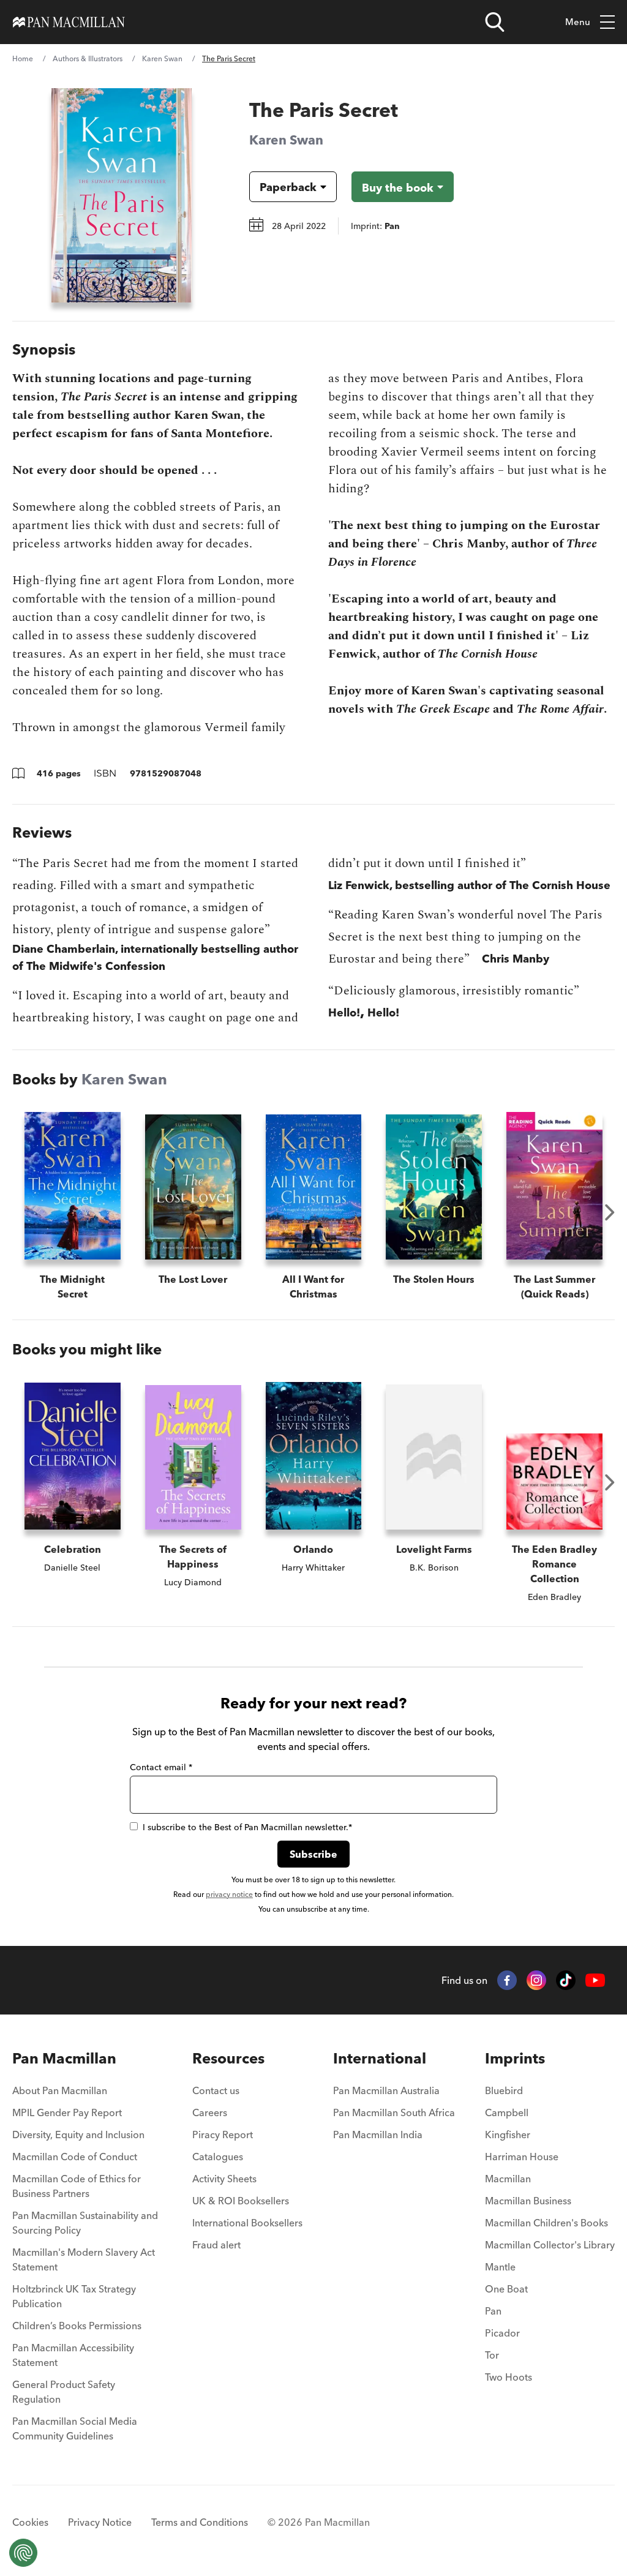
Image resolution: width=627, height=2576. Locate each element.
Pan (493, 2311)
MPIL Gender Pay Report (67, 2112)
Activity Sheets (224, 2179)
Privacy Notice (100, 2522)
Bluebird (504, 2090)
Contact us (216, 2090)
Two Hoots (509, 2377)
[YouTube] (595, 1981)
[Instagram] (536, 1980)
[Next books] (610, 1212)
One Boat (506, 2289)
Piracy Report (223, 2135)
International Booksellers (247, 2223)
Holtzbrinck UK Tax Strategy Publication (74, 2296)
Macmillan (508, 2179)
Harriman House (522, 2157)
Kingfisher (508, 2135)
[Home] (69, 22)
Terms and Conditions (200, 2522)
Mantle (500, 2267)
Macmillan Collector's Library (550, 2245)
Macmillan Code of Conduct (75, 2157)
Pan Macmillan (64, 2058)
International (380, 2058)
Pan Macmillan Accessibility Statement (73, 2355)
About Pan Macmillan (60, 2090)
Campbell (507, 2112)
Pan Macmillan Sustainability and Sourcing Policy (85, 2223)
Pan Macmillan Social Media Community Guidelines (75, 2428)
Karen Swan (162, 58)
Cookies (30, 2522)
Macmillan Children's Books (546, 2223)
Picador (502, 2333)
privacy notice (229, 1894)
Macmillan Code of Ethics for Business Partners (77, 2186)
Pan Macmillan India (378, 2135)
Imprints (515, 2058)
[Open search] (495, 22)
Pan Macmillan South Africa (394, 2112)
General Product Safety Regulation (64, 2392)
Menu (578, 22)
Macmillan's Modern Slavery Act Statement (84, 2259)
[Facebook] (507, 1980)
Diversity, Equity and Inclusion (78, 2135)
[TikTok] (566, 1980)
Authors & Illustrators (88, 58)
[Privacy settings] (23, 2553)
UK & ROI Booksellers (241, 2201)
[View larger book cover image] (122, 195)
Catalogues (218, 2157)
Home (23, 58)
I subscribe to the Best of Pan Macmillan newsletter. (247, 1827)
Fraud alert (216, 2245)
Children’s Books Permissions (77, 2326)
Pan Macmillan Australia (386, 2090)
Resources (228, 2058)
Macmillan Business (528, 2201)
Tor (492, 2355)
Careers (210, 2112)
